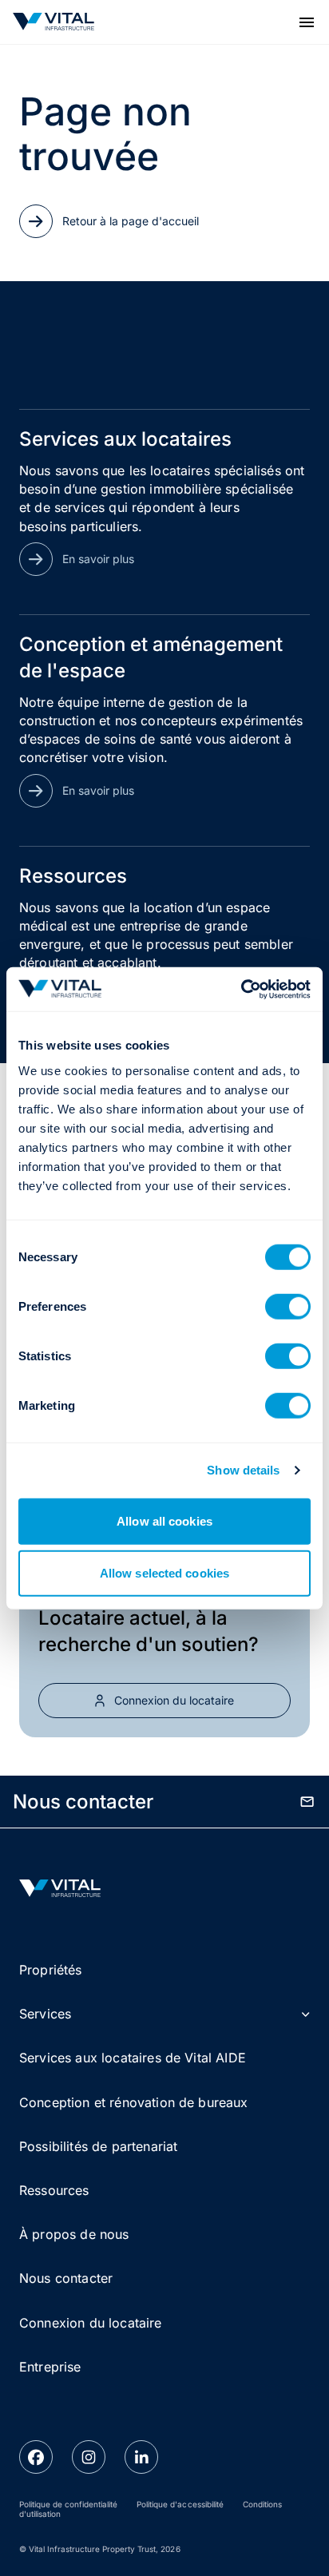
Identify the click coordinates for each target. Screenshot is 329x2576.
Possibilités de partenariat (98, 2146)
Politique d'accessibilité (180, 2504)
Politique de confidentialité (68, 2504)
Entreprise (50, 2367)
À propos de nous (74, 2234)
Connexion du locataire (91, 2323)
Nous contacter (66, 2278)
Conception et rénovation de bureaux (134, 2102)
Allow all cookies (164, 1520)
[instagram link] (89, 2457)
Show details (243, 1470)
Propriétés (51, 1970)
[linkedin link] (141, 2457)
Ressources (54, 2190)
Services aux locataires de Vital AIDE (133, 2058)
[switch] (288, 1306)
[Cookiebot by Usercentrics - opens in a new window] (241, 989)
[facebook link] (36, 2457)
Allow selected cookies (164, 1573)
